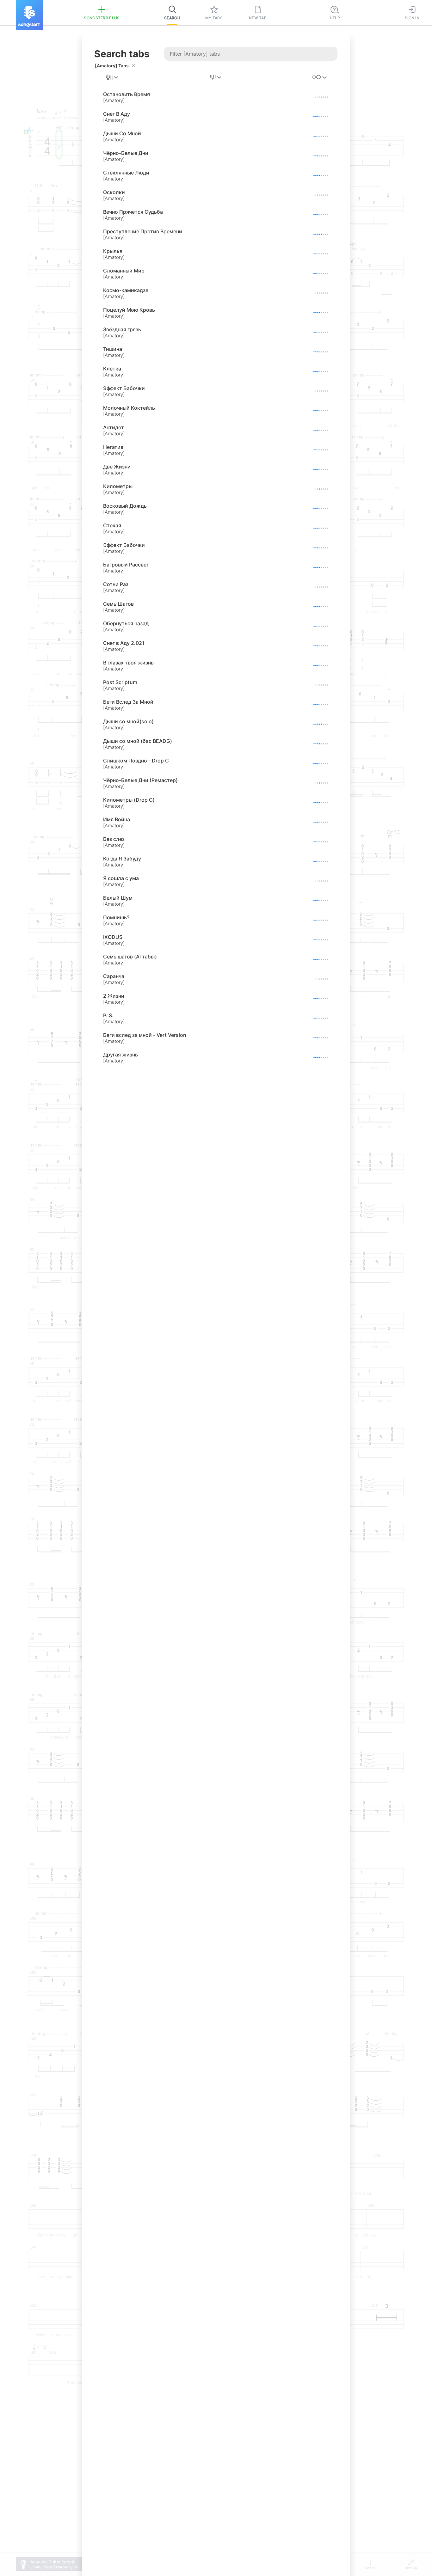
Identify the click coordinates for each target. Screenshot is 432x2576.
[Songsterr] (29, 15)
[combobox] (113, 77)
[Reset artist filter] (133, 66)
